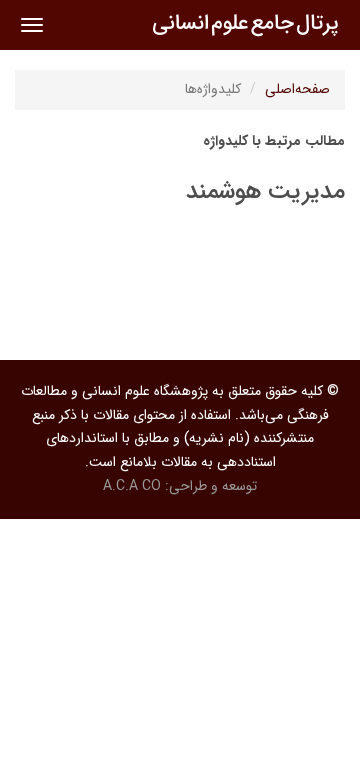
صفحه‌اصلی (297, 89)
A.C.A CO (132, 486)
